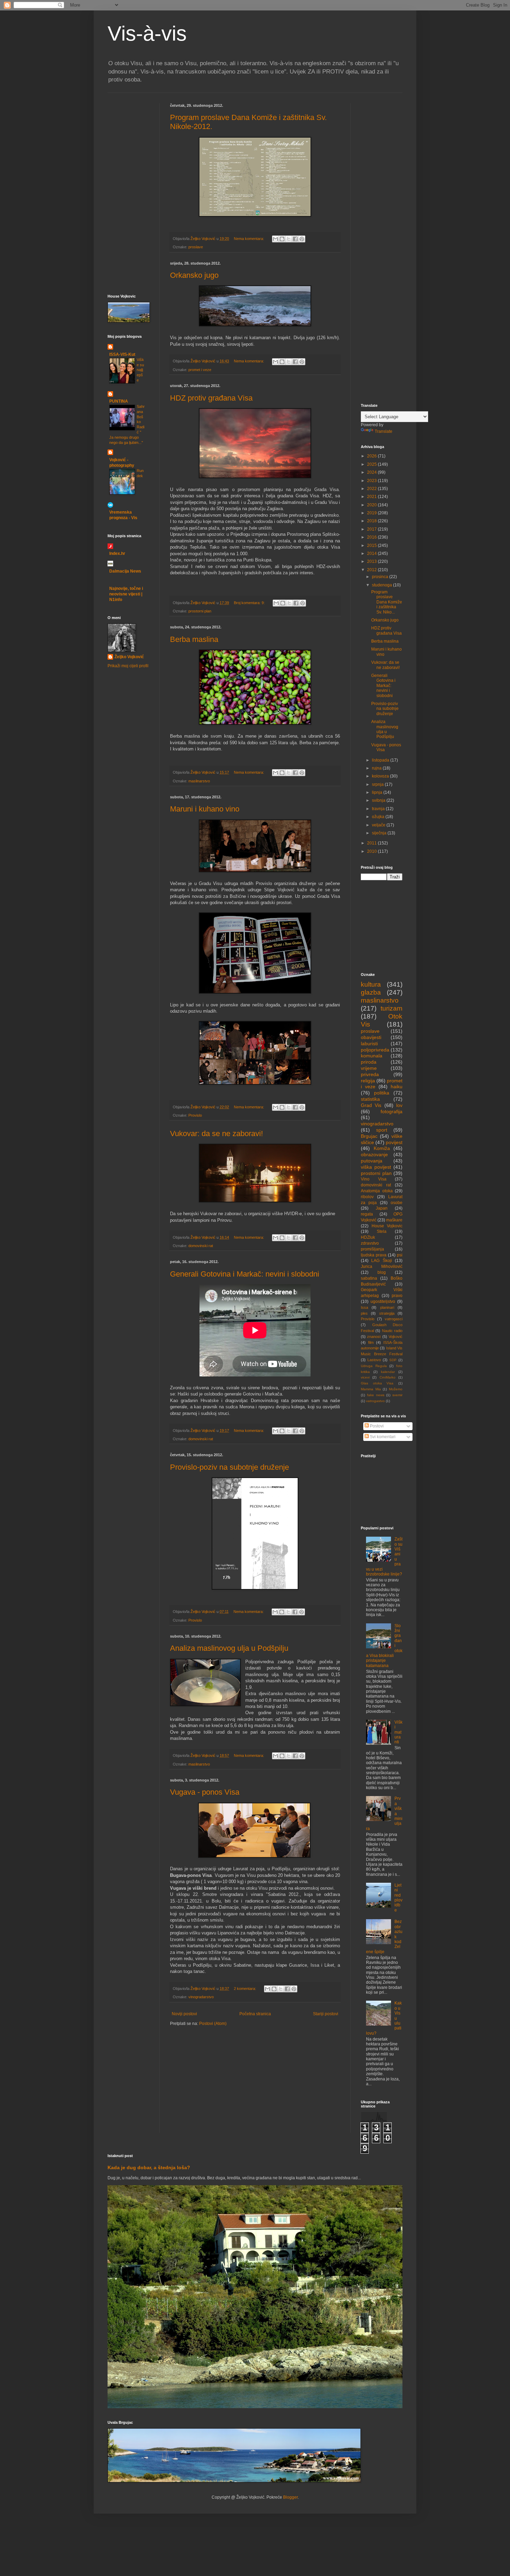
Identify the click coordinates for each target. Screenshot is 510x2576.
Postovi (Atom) (213, 2024)
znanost (374, 1337)
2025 (372, 464)
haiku (397, 1087)
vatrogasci (394, 1319)
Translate (384, 431)
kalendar (388, 1372)
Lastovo (374, 1360)
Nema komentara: (249, 239)
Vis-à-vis (147, 33)
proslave (196, 247)
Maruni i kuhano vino (205, 809)
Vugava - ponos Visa (205, 1792)
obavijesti (371, 1037)
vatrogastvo (375, 1401)
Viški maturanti (398, 1732)
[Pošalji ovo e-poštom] (275, 239)
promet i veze (200, 370)
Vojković (396, 1337)
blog (382, 1272)
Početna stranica (255, 2014)
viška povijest (376, 1167)
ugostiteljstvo (383, 1302)
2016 (372, 537)
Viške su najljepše (140, 370)
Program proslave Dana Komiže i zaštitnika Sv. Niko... (387, 602)
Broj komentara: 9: (250, 603)
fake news (376, 1395)
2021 (372, 497)
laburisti (369, 1044)
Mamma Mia (371, 1389)
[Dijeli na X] (289, 239)
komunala (372, 1056)
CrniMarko (388, 1377)
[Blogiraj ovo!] (282, 239)
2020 (372, 505)
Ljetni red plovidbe (398, 1898)
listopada (381, 760)
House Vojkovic (387, 1226)
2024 (372, 472)
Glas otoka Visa (377, 1383)
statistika (370, 1099)
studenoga (382, 585)
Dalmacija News (125, 571)
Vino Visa (374, 1179)
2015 (372, 546)
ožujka (379, 817)
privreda (370, 1074)
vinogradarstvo (201, 1997)
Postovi (376, 1426)
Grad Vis (371, 1105)
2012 (372, 570)
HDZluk (368, 1237)
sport (382, 1130)
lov (399, 1105)
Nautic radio (392, 1331)
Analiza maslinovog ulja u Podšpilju (229, 1648)
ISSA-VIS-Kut (122, 354)
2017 (372, 529)
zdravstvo (370, 1243)
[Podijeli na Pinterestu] (302, 239)
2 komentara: (245, 1989)
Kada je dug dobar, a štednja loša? (149, 2167)
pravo (397, 1296)
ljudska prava (374, 1255)
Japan (382, 1208)
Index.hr (117, 553)
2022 (372, 489)
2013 (372, 561)
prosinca (381, 577)
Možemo (396, 1389)
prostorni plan (200, 611)
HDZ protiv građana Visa (211, 398)
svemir (397, 1395)
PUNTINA (119, 401)
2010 (372, 851)
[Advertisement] (128, 145)
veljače (379, 825)
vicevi (365, 1377)
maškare (394, 1220)
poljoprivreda (375, 1050)
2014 (372, 553)
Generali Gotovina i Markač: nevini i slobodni (245, 1274)
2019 (372, 513)
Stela (382, 1231)
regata (367, 1214)
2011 (372, 843)
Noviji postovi (184, 2014)
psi (400, 1255)
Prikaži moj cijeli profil (128, 666)
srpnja (378, 784)
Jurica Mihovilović (382, 1266)
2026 (372, 456)
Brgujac (369, 1136)
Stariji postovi (326, 2014)
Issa (364, 1307)
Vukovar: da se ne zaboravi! (216, 1134)
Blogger (290, 2497)
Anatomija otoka (377, 1191)
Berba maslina (194, 639)
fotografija (392, 1111)
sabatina (369, 1278)
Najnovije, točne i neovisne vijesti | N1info (126, 594)
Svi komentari (382, 1437)
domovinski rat (201, 1246)
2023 (372, 481)
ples (364, 1313)
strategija (387, 1313)
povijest (394, 1142)
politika (382, 1093)
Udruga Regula (374, 1366)
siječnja (380, 833)
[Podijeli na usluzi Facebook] (295, 239)
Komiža (382, 1148)
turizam (392, 1008)
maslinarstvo (199, 781)
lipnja (378, 792)
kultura (371, 984)
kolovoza (381, 776)
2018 (372, 521)
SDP (393, 1360)
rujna (377, 768)
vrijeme (369, 1068)
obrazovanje (374, 1154)
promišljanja (372, 1249)
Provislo (195, 1115)
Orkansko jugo (194, 275)
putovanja (372, 1161)
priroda (369, 1062)
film (371, 1342)
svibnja (379, 800)
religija (368, 1081)
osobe (397, 1203)
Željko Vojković (129, 657)
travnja (379, 809)
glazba (371, 992)
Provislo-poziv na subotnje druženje (229, 1467)
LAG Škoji (381, 1261)
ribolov (367, 1197)
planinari (387, 1307)
